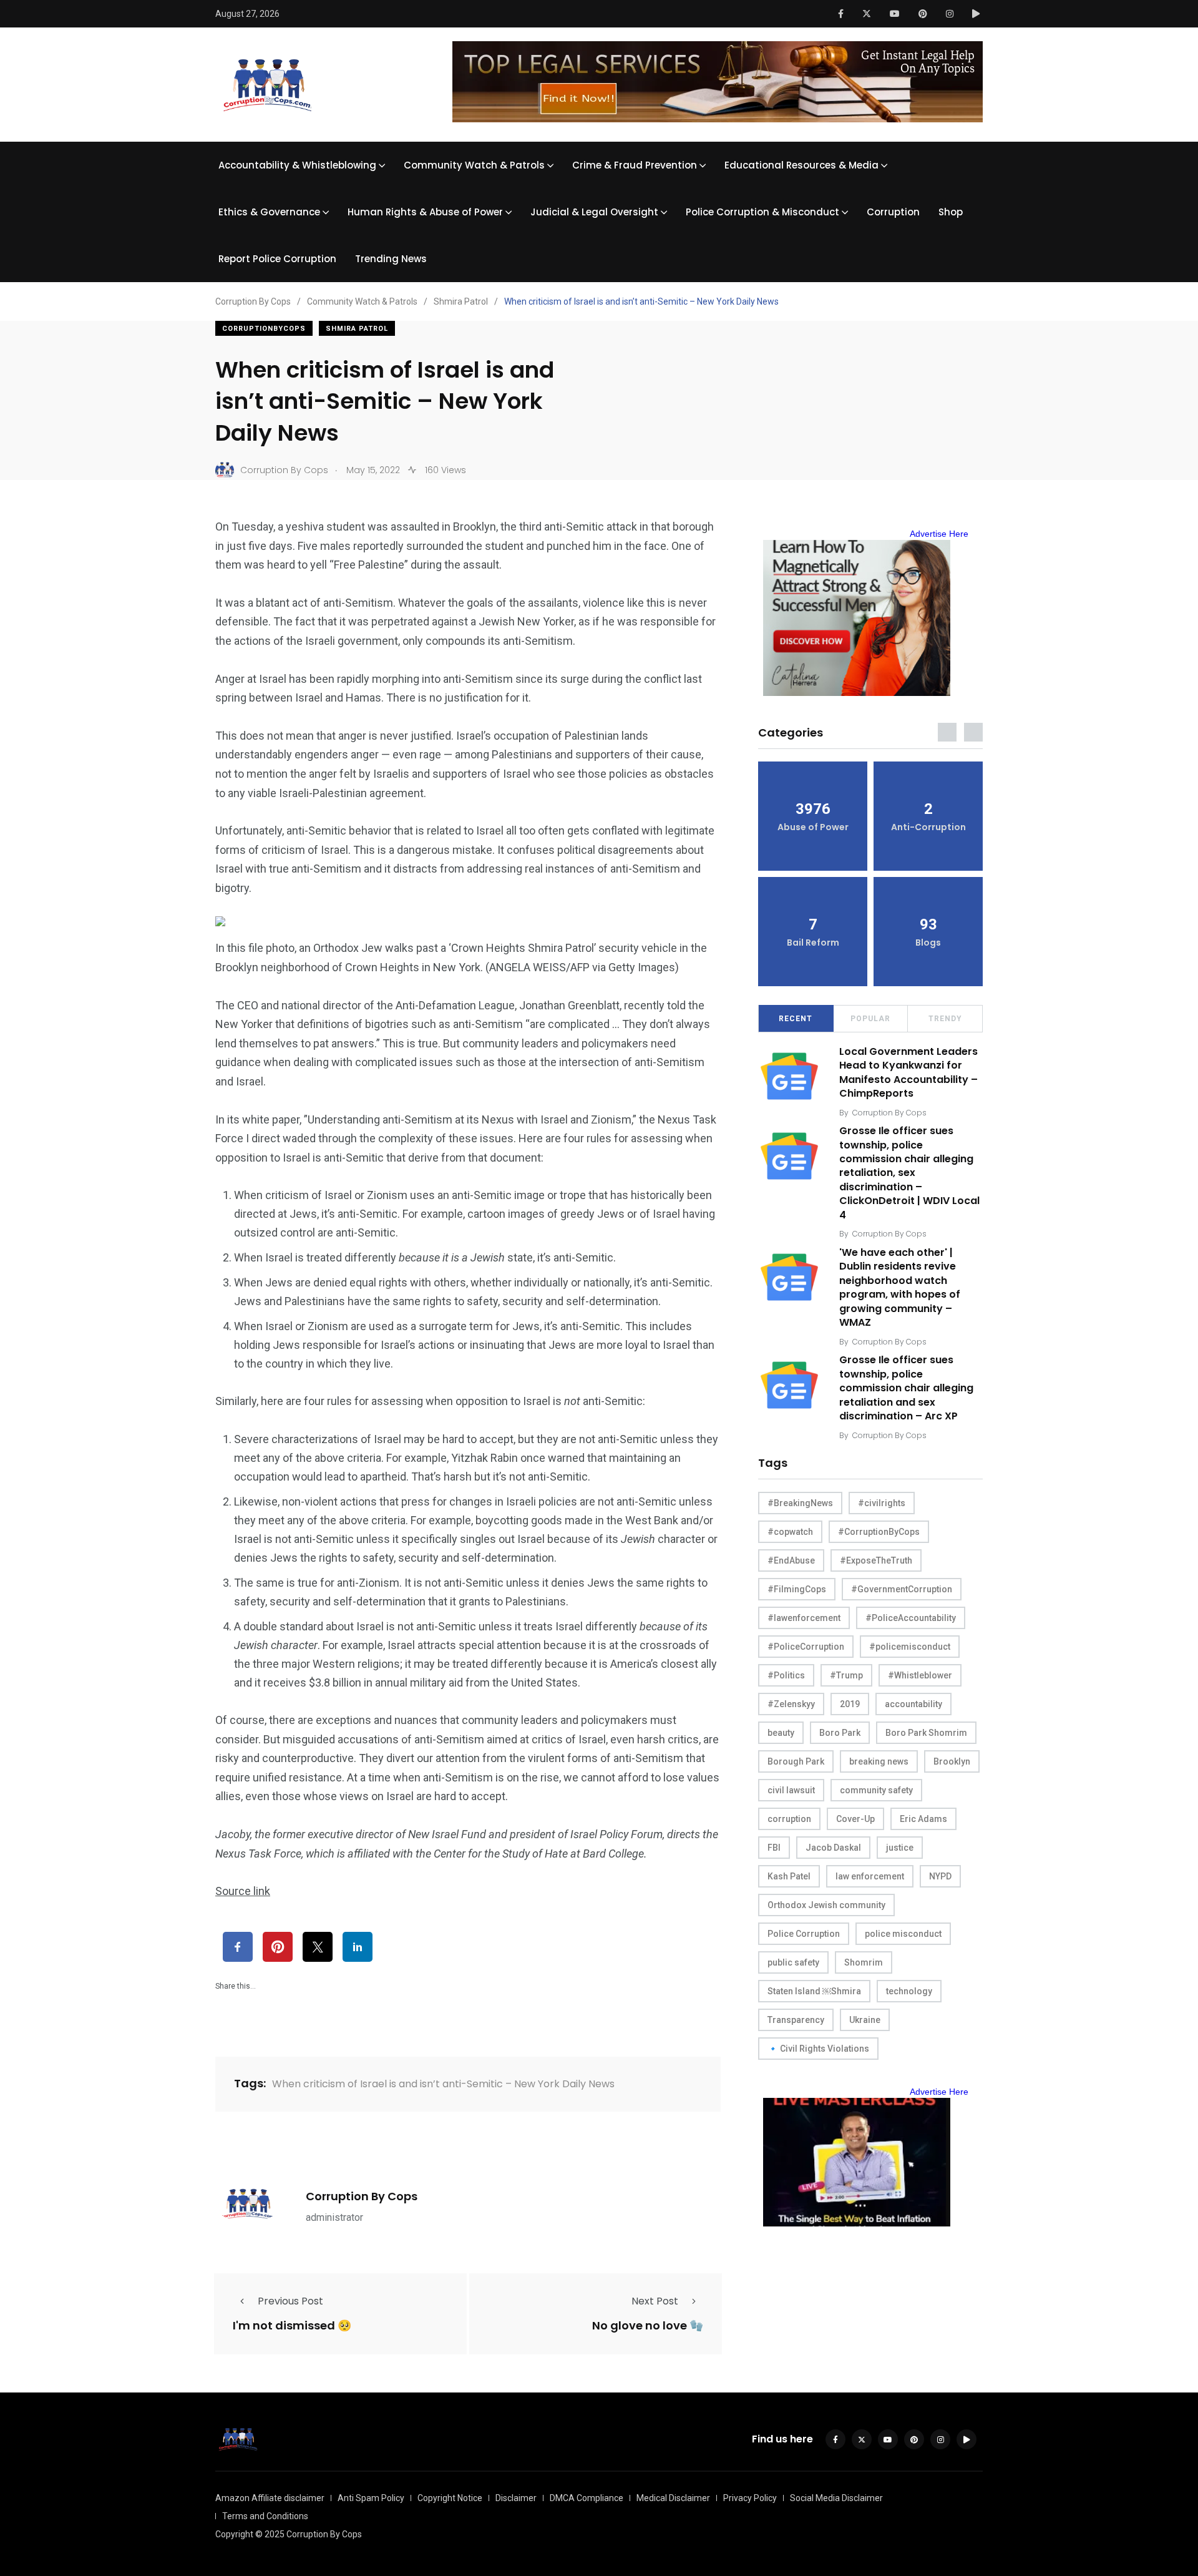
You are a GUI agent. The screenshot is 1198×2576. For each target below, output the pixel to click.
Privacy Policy (750, 2498)
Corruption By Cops (362, 2196)
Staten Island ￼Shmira (814, 1991)
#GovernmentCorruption (902, 1589)
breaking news (879, 1761)
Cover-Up (855, 1819)
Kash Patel (789, 1876)
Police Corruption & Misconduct (762, 212)
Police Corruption (804, 1934)
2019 (850, 1704)
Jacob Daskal (833, 1848)
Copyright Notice (450, 2498)
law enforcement (870, 1876)
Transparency (796, 2020)
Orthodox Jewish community (826, 1905)
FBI (774, 1848)
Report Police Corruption (277, 259)
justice (900, 1848)
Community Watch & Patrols (474, 165)
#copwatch (790, 1532)
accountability (913, 1704)
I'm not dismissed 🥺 (292, 2326)
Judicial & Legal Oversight (594, 212)
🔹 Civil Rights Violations (818, 2049)
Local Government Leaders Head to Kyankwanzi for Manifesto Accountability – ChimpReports (908, 1072)
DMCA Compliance (587, 2498)
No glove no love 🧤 (648, 2326)
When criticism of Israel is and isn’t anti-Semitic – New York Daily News (443, 2084)
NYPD (940, 1876)
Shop (951, 212)
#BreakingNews (800, 1503)
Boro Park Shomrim (926, 1733)
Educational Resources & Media (801, 165)
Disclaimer (516, 2498)
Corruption (893, 212)
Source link (243, 1891)
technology (909, 1991)
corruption (789, 1819)
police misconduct (903, 1934)
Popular (870, 1019)
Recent (796, 1019)
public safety (793, 1962)
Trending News (391, 259)
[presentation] (947, 732)
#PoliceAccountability (911, 1618)
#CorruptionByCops (879, 1532)
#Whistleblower (920, 1675)
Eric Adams (923, 1819)
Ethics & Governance (269, 212)
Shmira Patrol (357, 329)
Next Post (655, 2301)
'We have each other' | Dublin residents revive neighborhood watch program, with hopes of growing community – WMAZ (900, 1287)
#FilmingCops (797, 1589)
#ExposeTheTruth (876, 1560)
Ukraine (865, 2020)
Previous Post (290, 2301)
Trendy (945, 1019)
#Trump (846, 1675)
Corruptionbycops (264, 329)
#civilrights (882, 1503)
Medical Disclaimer (673, 2498)
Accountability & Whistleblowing (297, 165)
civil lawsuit (791, 1790)
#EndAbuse (791, 1560)
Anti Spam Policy (371, 2498)
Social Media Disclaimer (836, 2498)
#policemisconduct (910, 1647)
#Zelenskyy (791, 1704)
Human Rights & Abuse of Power (425, 212)
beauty (781, 1733)
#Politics (786, 1675)
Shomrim (864, 1962)
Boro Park (840, 1733)
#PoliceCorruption (806, 1647)
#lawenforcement (804, 1618)
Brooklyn (952, 1761)
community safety (876, 1790)
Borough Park (796, 1761)
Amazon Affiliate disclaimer (270, 2498)
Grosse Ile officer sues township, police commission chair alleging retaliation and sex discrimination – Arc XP (906, 1388)
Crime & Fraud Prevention (635, 165)
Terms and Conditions (265, 2516)
